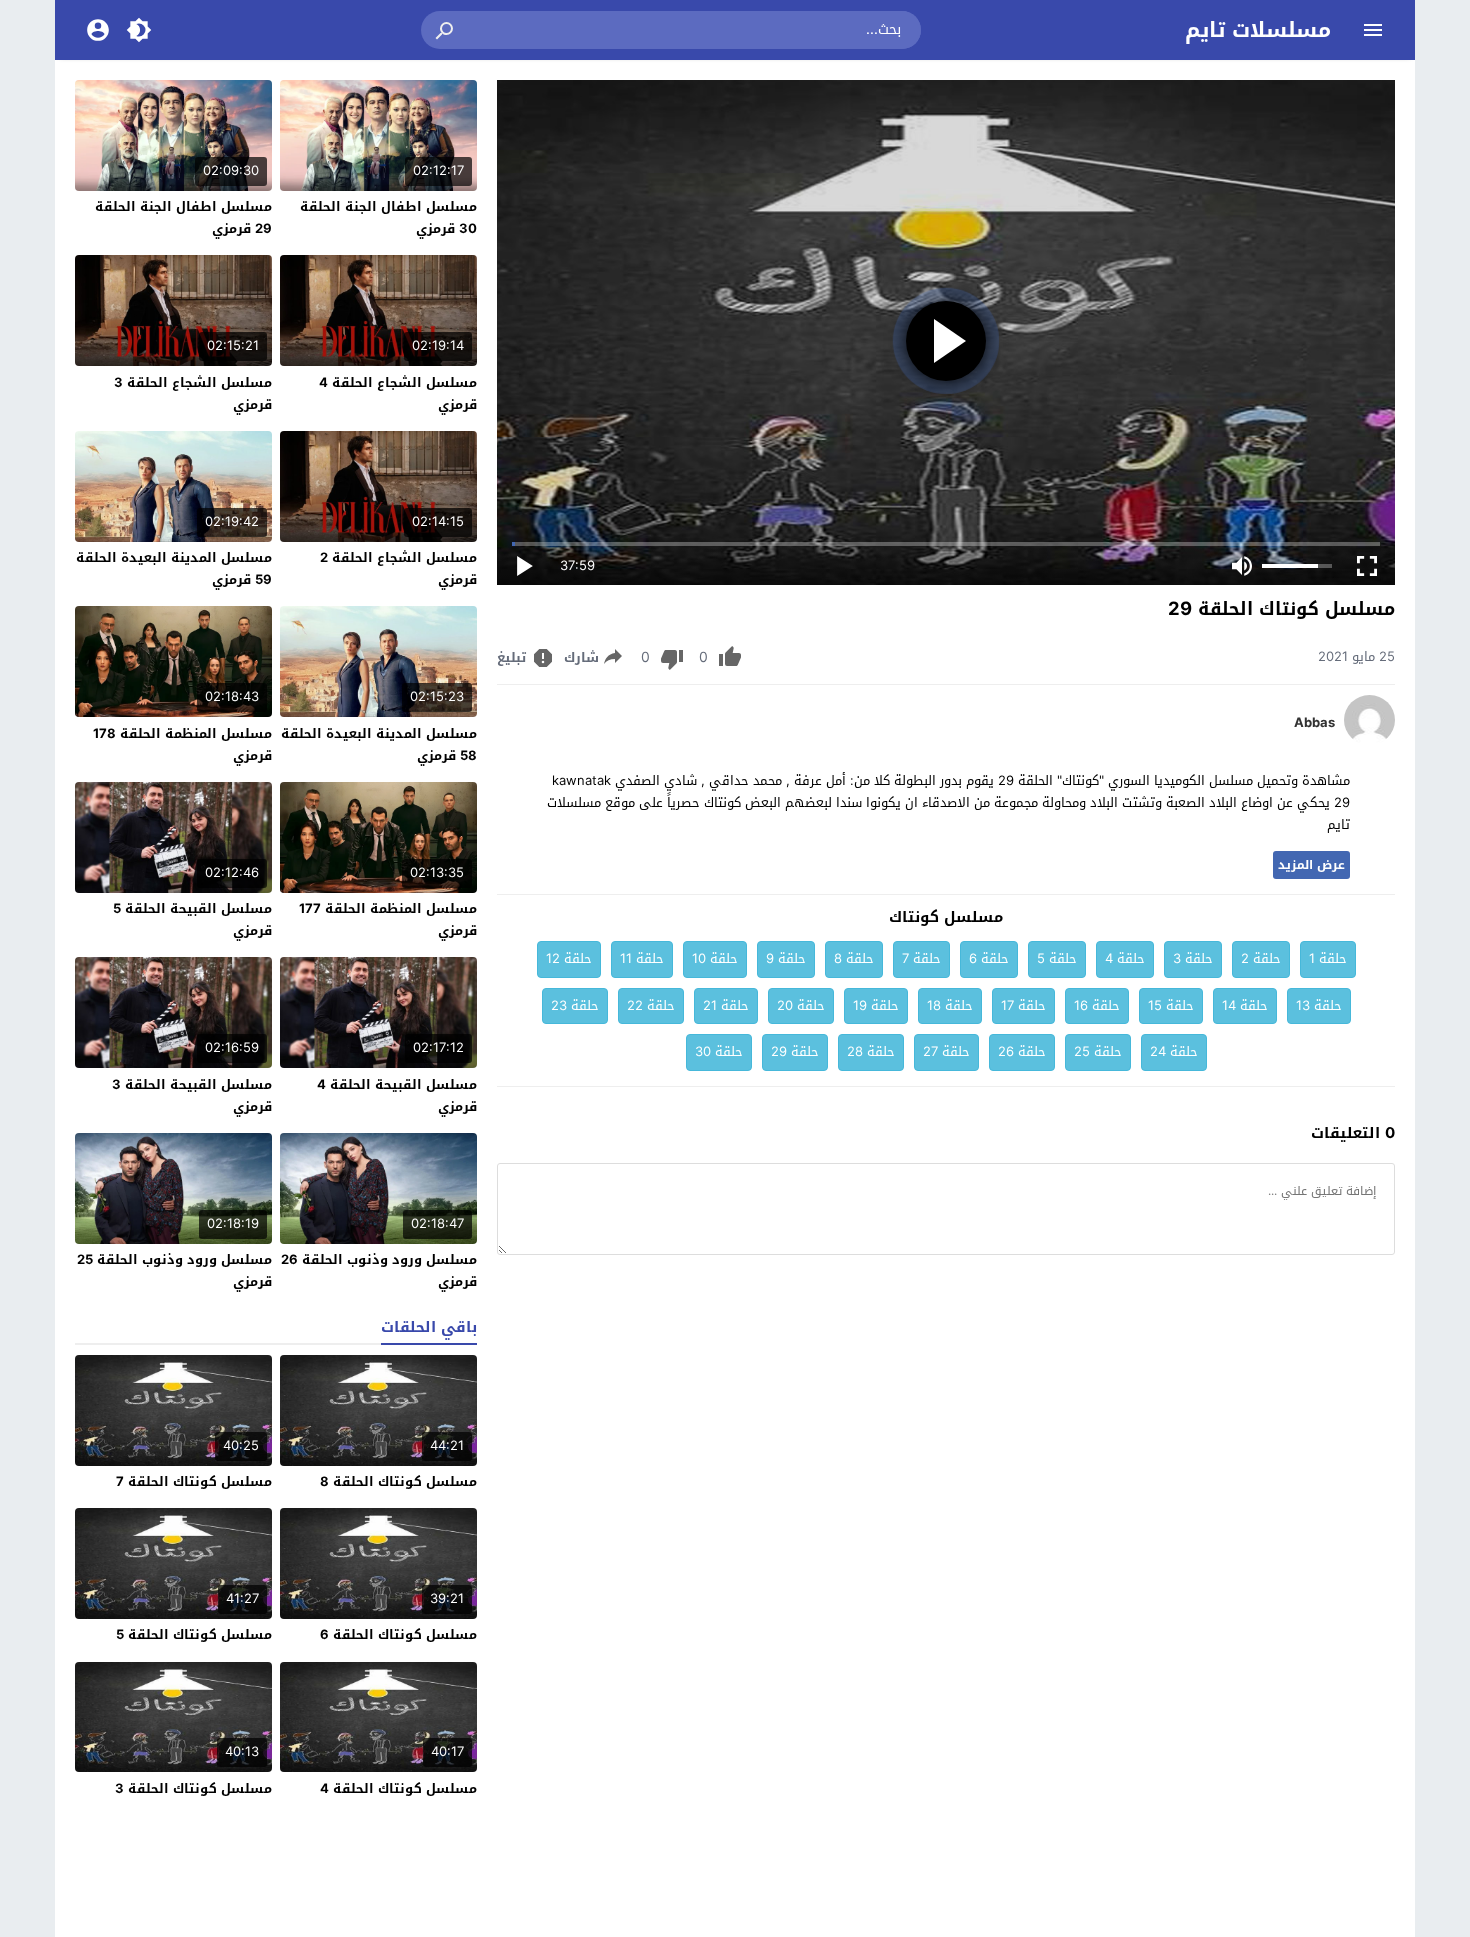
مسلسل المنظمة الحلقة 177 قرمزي (388, 919)
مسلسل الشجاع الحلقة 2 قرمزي (398, 568)
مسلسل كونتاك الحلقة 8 (398, 1481)
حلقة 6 (989, 958)
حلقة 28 (871, 1051)
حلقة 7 (921, 958)
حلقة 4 (1125, 958)
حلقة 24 (1174, 1051)
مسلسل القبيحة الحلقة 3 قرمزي (192, 1095)
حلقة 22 (651, 1005)
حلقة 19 (876, 1005)
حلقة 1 (1328, 958)
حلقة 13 (1319, 1005)
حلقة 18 (950, 1005)
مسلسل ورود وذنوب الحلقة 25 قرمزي (174, 1270)
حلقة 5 (1057, 958)
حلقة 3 (1193, 958)
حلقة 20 (801, 1005)
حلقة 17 (1023, 1005)
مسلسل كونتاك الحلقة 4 (398, 1788)
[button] (446, 30)
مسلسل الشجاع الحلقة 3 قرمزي (193, 393)
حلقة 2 (1261, 958)
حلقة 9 (786, 958)
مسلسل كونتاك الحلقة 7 (194, 1481)
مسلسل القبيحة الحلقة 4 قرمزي (397, 1095)
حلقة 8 (854, 958)
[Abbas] (1369, 740)
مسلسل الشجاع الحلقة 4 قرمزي (398, 393)
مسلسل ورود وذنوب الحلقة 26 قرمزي (379, 1270)
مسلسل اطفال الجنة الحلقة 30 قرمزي (388, 217)
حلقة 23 (575, 1005)
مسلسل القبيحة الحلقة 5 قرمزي (192, 919)
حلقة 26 (1022, 1051)
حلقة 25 (1098, 1051)
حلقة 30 (719, 1051)
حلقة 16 (1097, 1005)
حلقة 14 (1245, 1005)
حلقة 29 (795, 1051)
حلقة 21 (726, 1005)
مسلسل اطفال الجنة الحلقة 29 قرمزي (183, 217)
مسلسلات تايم (1258, 30)
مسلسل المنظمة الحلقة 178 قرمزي (182, 744)
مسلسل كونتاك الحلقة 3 (193, 1788)
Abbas (1314, 723)
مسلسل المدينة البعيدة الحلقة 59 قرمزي (174, 568)
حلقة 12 (569, 958)
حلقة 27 (946, 1051)
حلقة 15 (1171, 1005)
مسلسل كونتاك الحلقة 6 (398, 1634)
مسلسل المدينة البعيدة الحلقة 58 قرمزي (379, 744)
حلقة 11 (642, 958)
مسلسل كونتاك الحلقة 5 (194, 1634)
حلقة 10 (715, 958)
